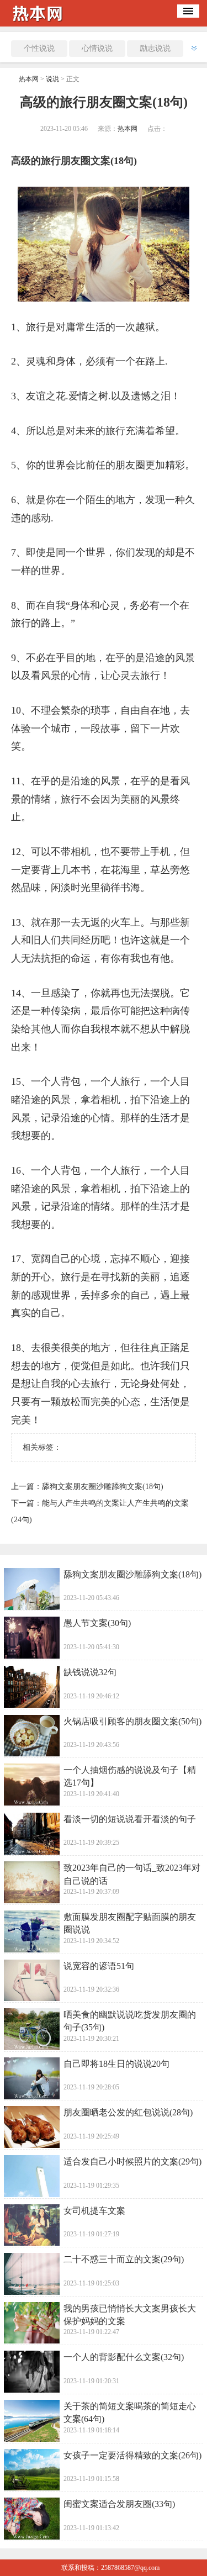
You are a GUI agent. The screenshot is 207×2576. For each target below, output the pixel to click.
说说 (52, 79)
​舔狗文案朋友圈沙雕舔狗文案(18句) (103, 1487)
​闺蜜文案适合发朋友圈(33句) (119, 2504)
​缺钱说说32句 (90, 1672)
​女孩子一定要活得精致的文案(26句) (132, 2455)
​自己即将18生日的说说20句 (116, 2064)
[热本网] (41, 23)
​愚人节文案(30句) (97, 1623)
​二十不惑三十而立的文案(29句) (124, 2259)
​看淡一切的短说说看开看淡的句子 (130, 1819)
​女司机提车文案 (94, 2211)
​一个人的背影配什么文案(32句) (124, 2357)
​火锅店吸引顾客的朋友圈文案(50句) (132, 1721)
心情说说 (97, 48)
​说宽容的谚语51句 (99, 1966)
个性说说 (39, 48)
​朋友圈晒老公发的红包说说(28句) (128, 2112)
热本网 (29, 79)
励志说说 (155, 48)
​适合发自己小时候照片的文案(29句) (132, 2161)
